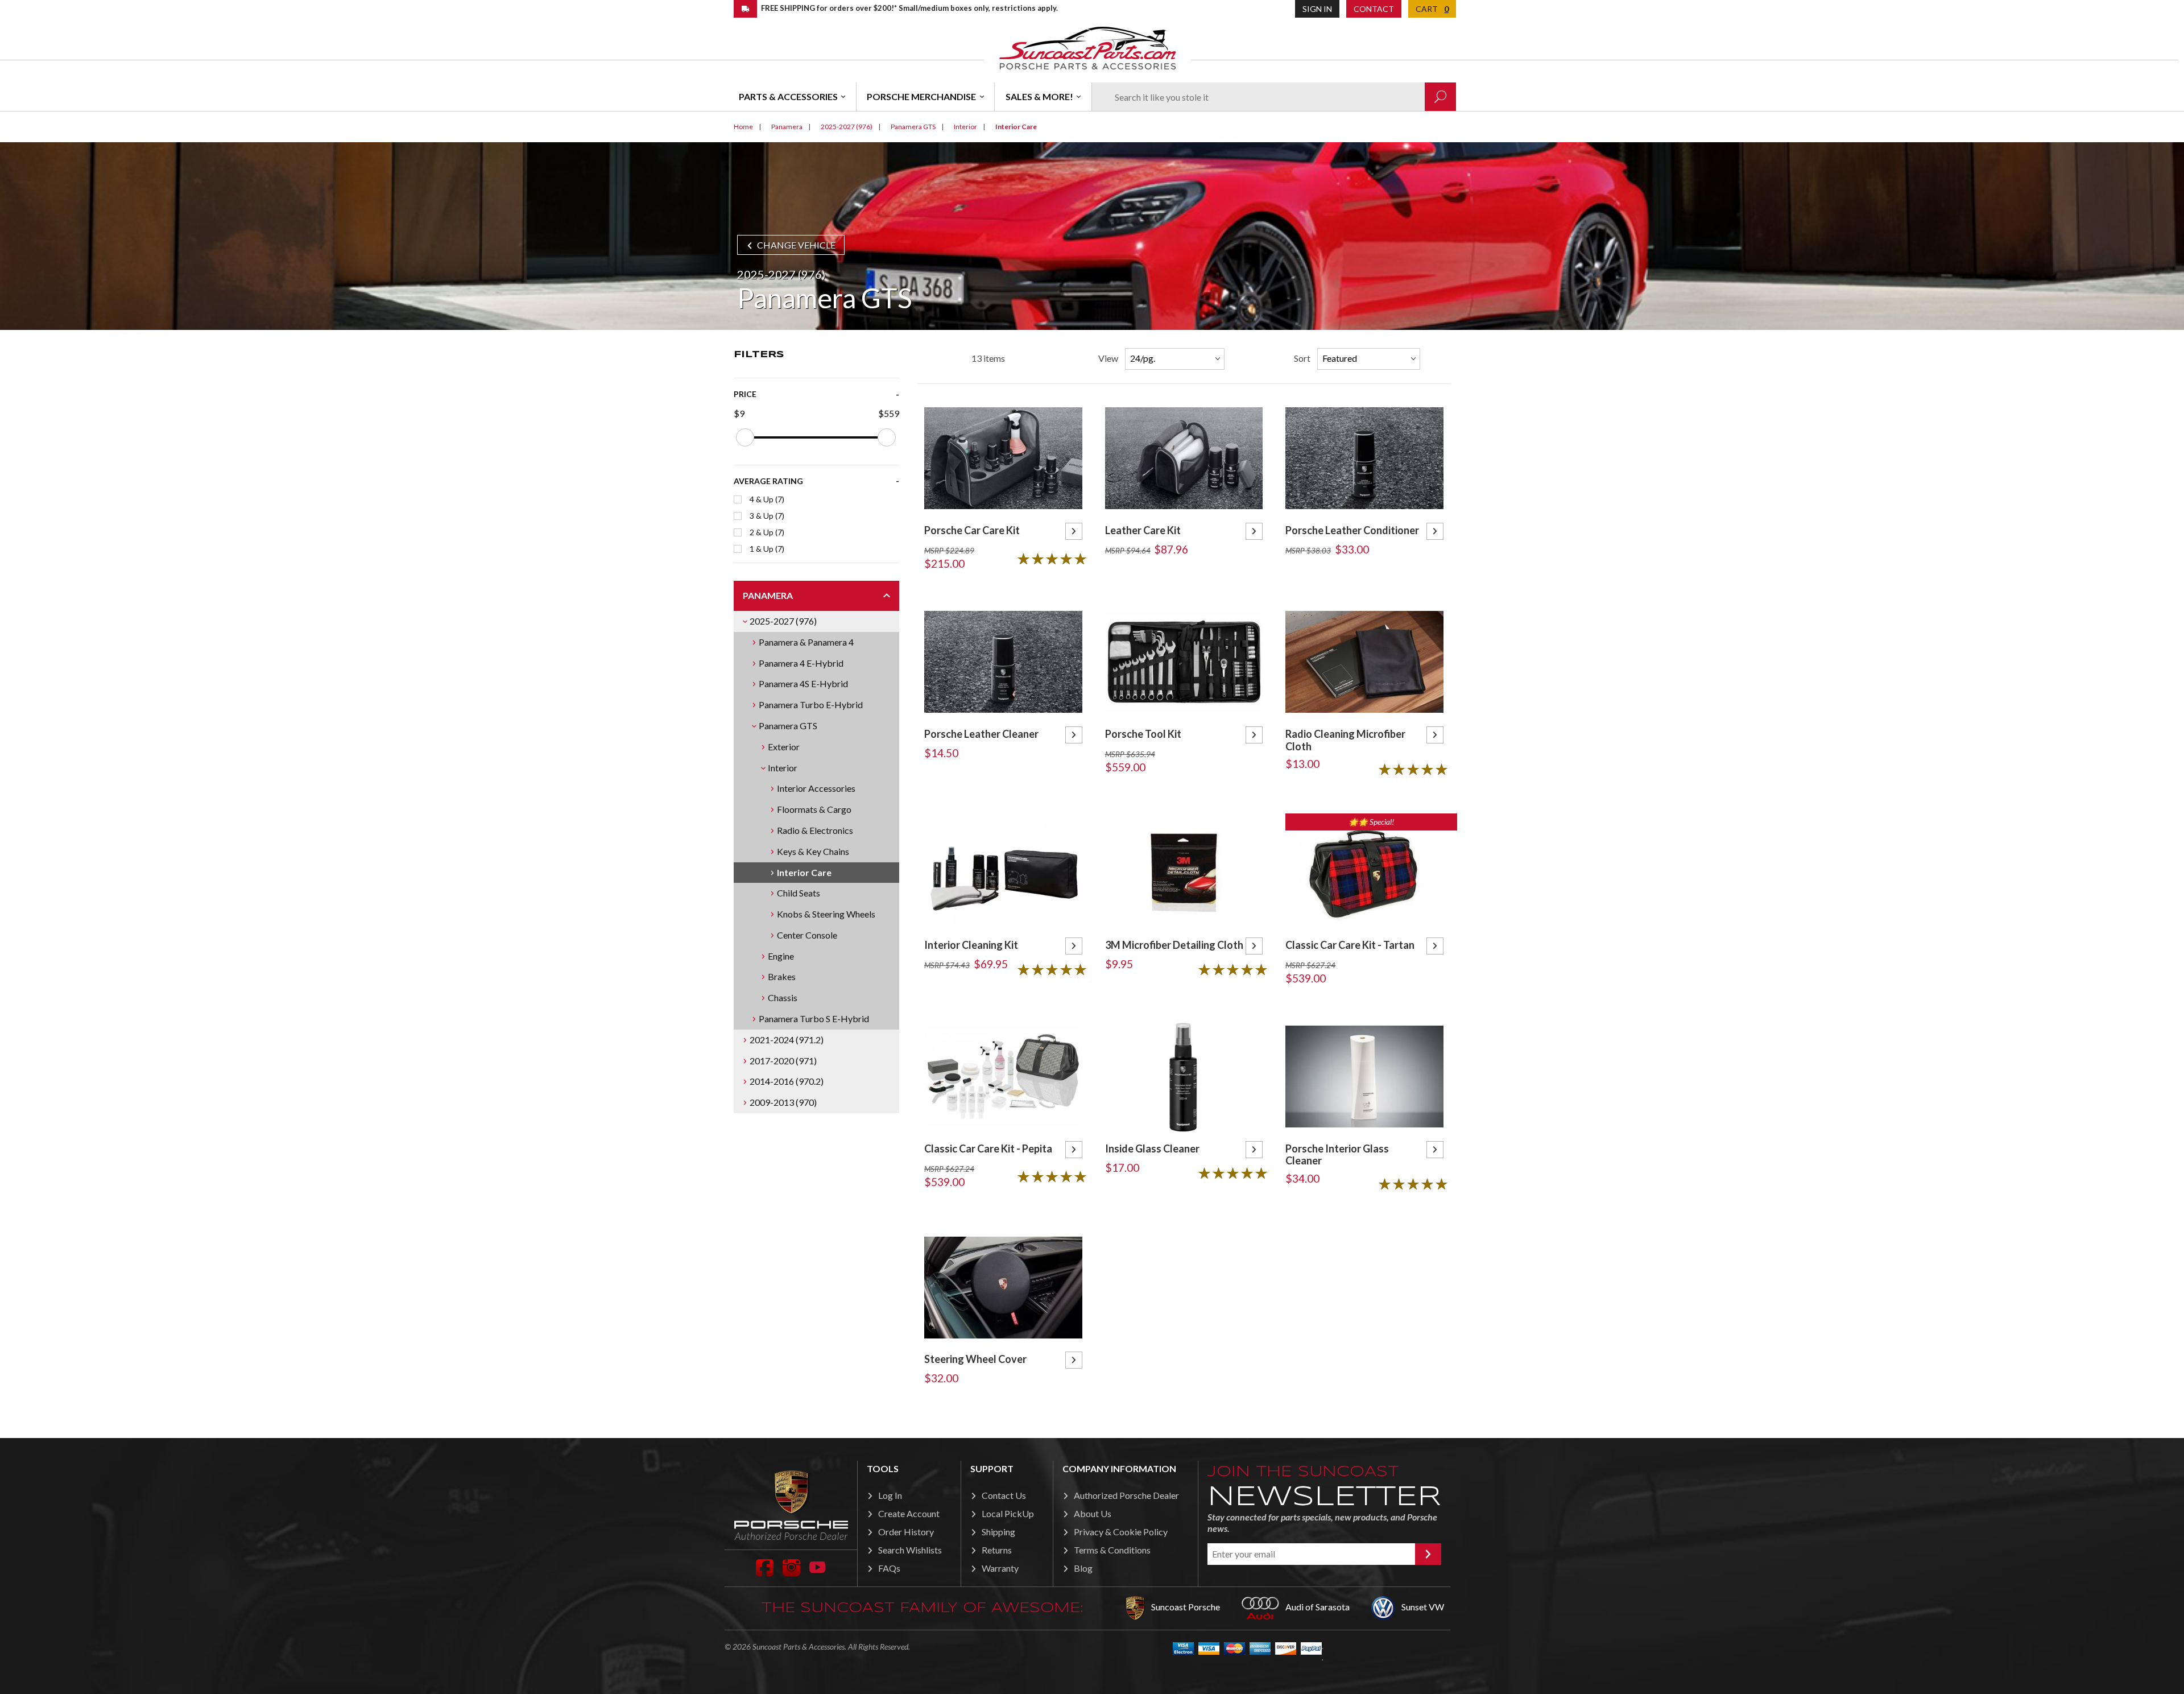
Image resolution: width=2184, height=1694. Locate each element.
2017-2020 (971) (783, 1061)
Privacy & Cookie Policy (1121, 1532)
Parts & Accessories (788, 96)
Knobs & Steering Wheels (826, 914)
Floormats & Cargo (814, 809)
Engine (781, 956)
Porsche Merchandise (921, 96)
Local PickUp (1008, 1513)
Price (745, 394)
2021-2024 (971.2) (787, 1040)
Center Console (807, 935)
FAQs (889, 1568)
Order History (906, 1532)
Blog (1083, 1568)
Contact (1374, 9)
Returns (997, 1550)
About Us (1093, 1513)
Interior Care (804, 872)
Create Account (909, 1513)
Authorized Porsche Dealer (1126, 1495)
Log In (890, 1495)
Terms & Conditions (1112, 1550)
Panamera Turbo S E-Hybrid (814, 1019)
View (1108, 358)
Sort (1302, 358)
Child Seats (799, 893)
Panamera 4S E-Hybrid (803, 683)
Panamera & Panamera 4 (806, 642)
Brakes (782, 976)
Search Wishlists (910, 1550)
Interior (783, 768)
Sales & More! (1039, 96)
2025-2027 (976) (783, 621)
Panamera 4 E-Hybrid (801, 663)
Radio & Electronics (815, 830)
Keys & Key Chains (813, 851)
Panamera (768, 595)
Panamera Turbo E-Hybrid (811, 705)
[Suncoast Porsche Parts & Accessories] (1087, 47)
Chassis (783, 997)
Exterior (784, 747)
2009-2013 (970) (783, 1102)
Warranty (1000, 1568)
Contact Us (1004, 1495)
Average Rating (768, 481)
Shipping (998, 1532)
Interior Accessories (816, 788)
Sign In (1317, 9)
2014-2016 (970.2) (787, 1081)
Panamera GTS (788, 726)
